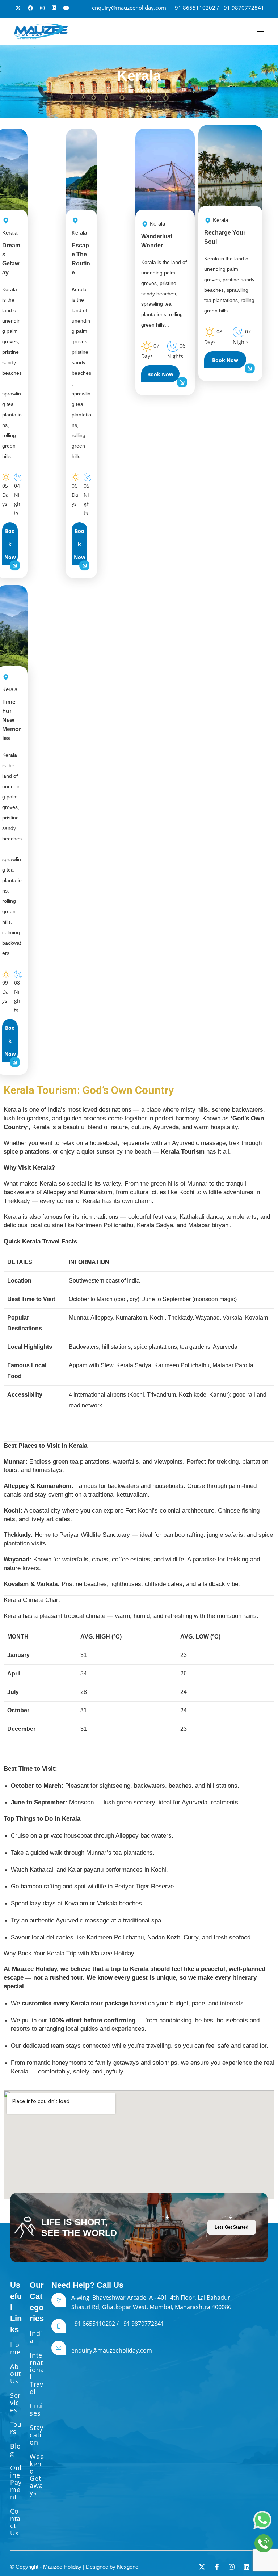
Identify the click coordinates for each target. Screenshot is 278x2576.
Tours (16, 2428)
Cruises (36, 2409)
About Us (16, 2374)
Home (15, 2348)
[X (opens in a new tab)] (18, 8)
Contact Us (15, 2522)
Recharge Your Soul (225, 231)
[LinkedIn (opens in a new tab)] (54, 8)
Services (15, 2403)
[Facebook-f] (217, 2567)
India (36, 2337)
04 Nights (17, 500)
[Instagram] (232, 2567)
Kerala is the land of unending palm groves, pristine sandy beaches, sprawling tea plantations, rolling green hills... (12, 373)
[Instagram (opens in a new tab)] (42, 8)
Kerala (146, 90)
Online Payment (16, 2482)
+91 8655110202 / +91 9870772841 (218, 8)
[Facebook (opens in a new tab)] (30, 8)
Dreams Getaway (11, 253)
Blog (16, 2450)
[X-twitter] (202, 2567)
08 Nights (17, 996)
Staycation (36, 2435)
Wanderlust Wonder (157, 234)
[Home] (127, 90)
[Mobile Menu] (261, 32)
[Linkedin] (247, 2567)
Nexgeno (128, 2567)
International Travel (37, 2373)
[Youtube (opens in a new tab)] (66, 8)
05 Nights (87, 500)
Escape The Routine (81, 253)
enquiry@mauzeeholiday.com (129, 8)
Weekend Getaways (37, 2475)
